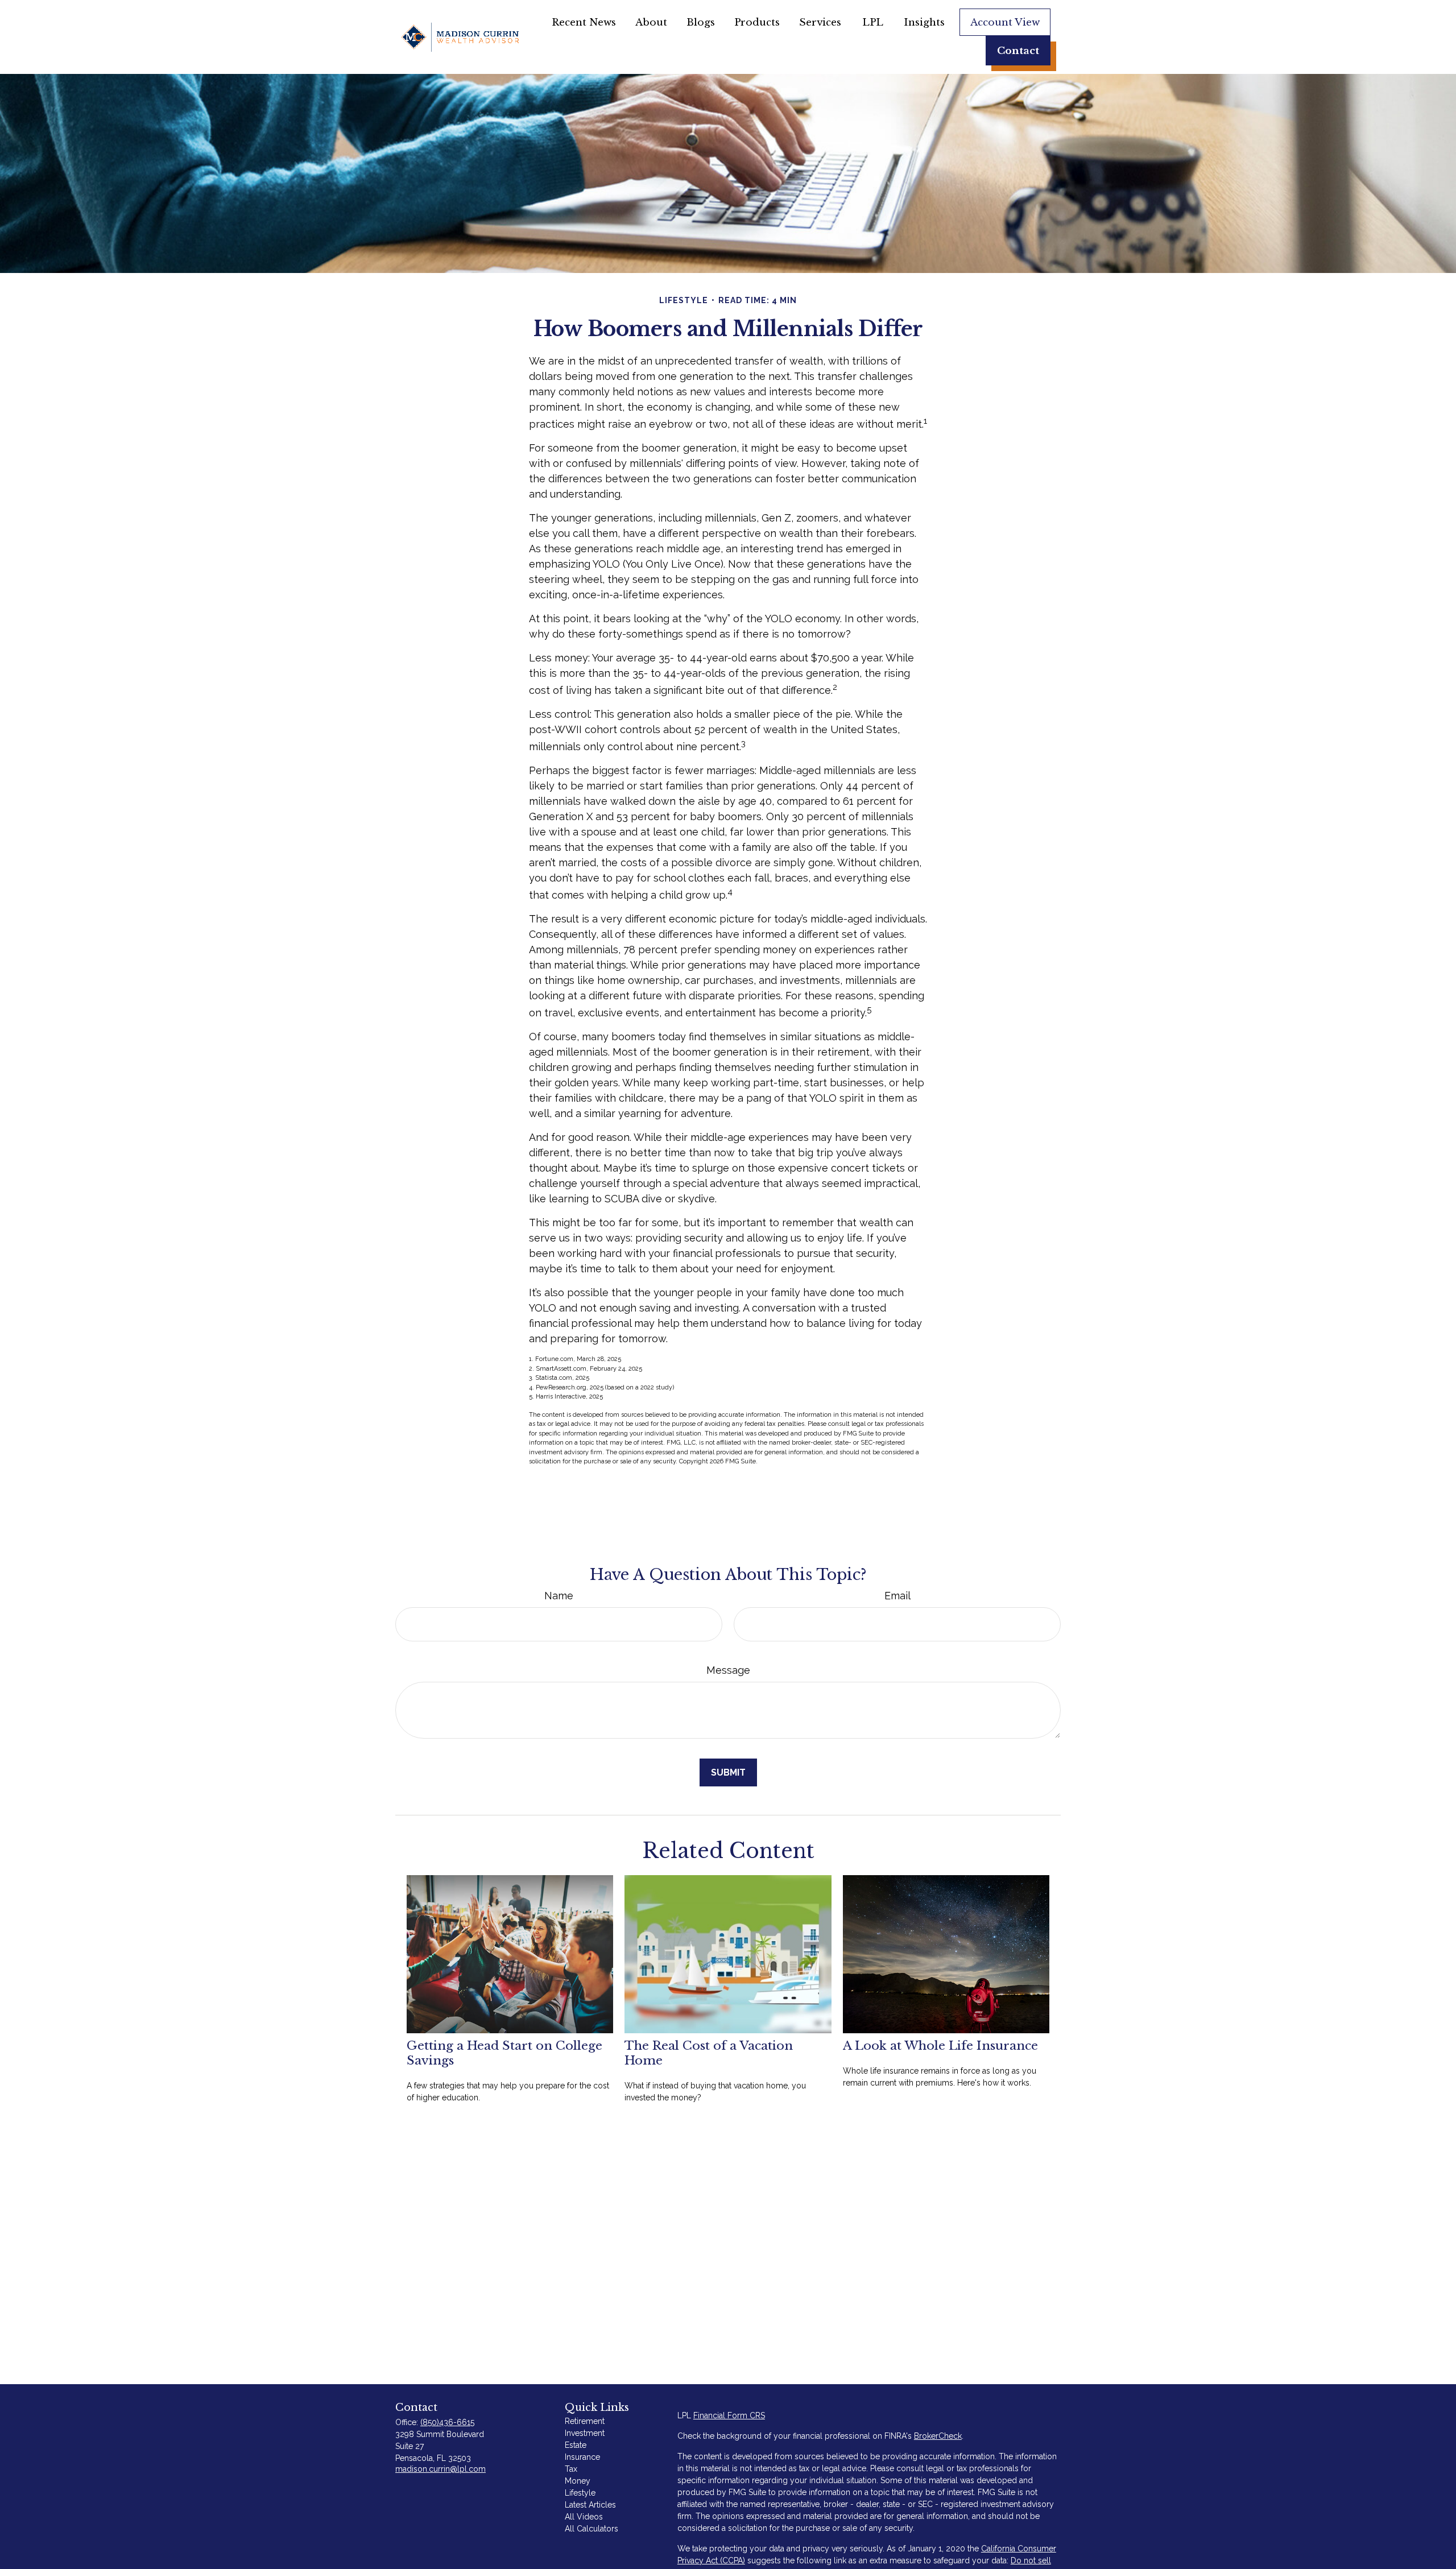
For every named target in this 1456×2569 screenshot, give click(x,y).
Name (559, 1596)
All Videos (584, 2517)
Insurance (582, 2457)
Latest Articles (590, 2505)
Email (897, 1596)
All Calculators (591, 2529)
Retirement (585, 2421)
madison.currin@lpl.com (440, 2469)
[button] (584, 22)
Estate (576, 2445)
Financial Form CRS (729, 2415)
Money (578, 2481)
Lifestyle (580, 2493)
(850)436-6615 (447, 2422)
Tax (571, 2469)
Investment (585, 2433)
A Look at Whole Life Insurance (940, 2046)
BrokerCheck (938, 2436)
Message (728, 1670)
